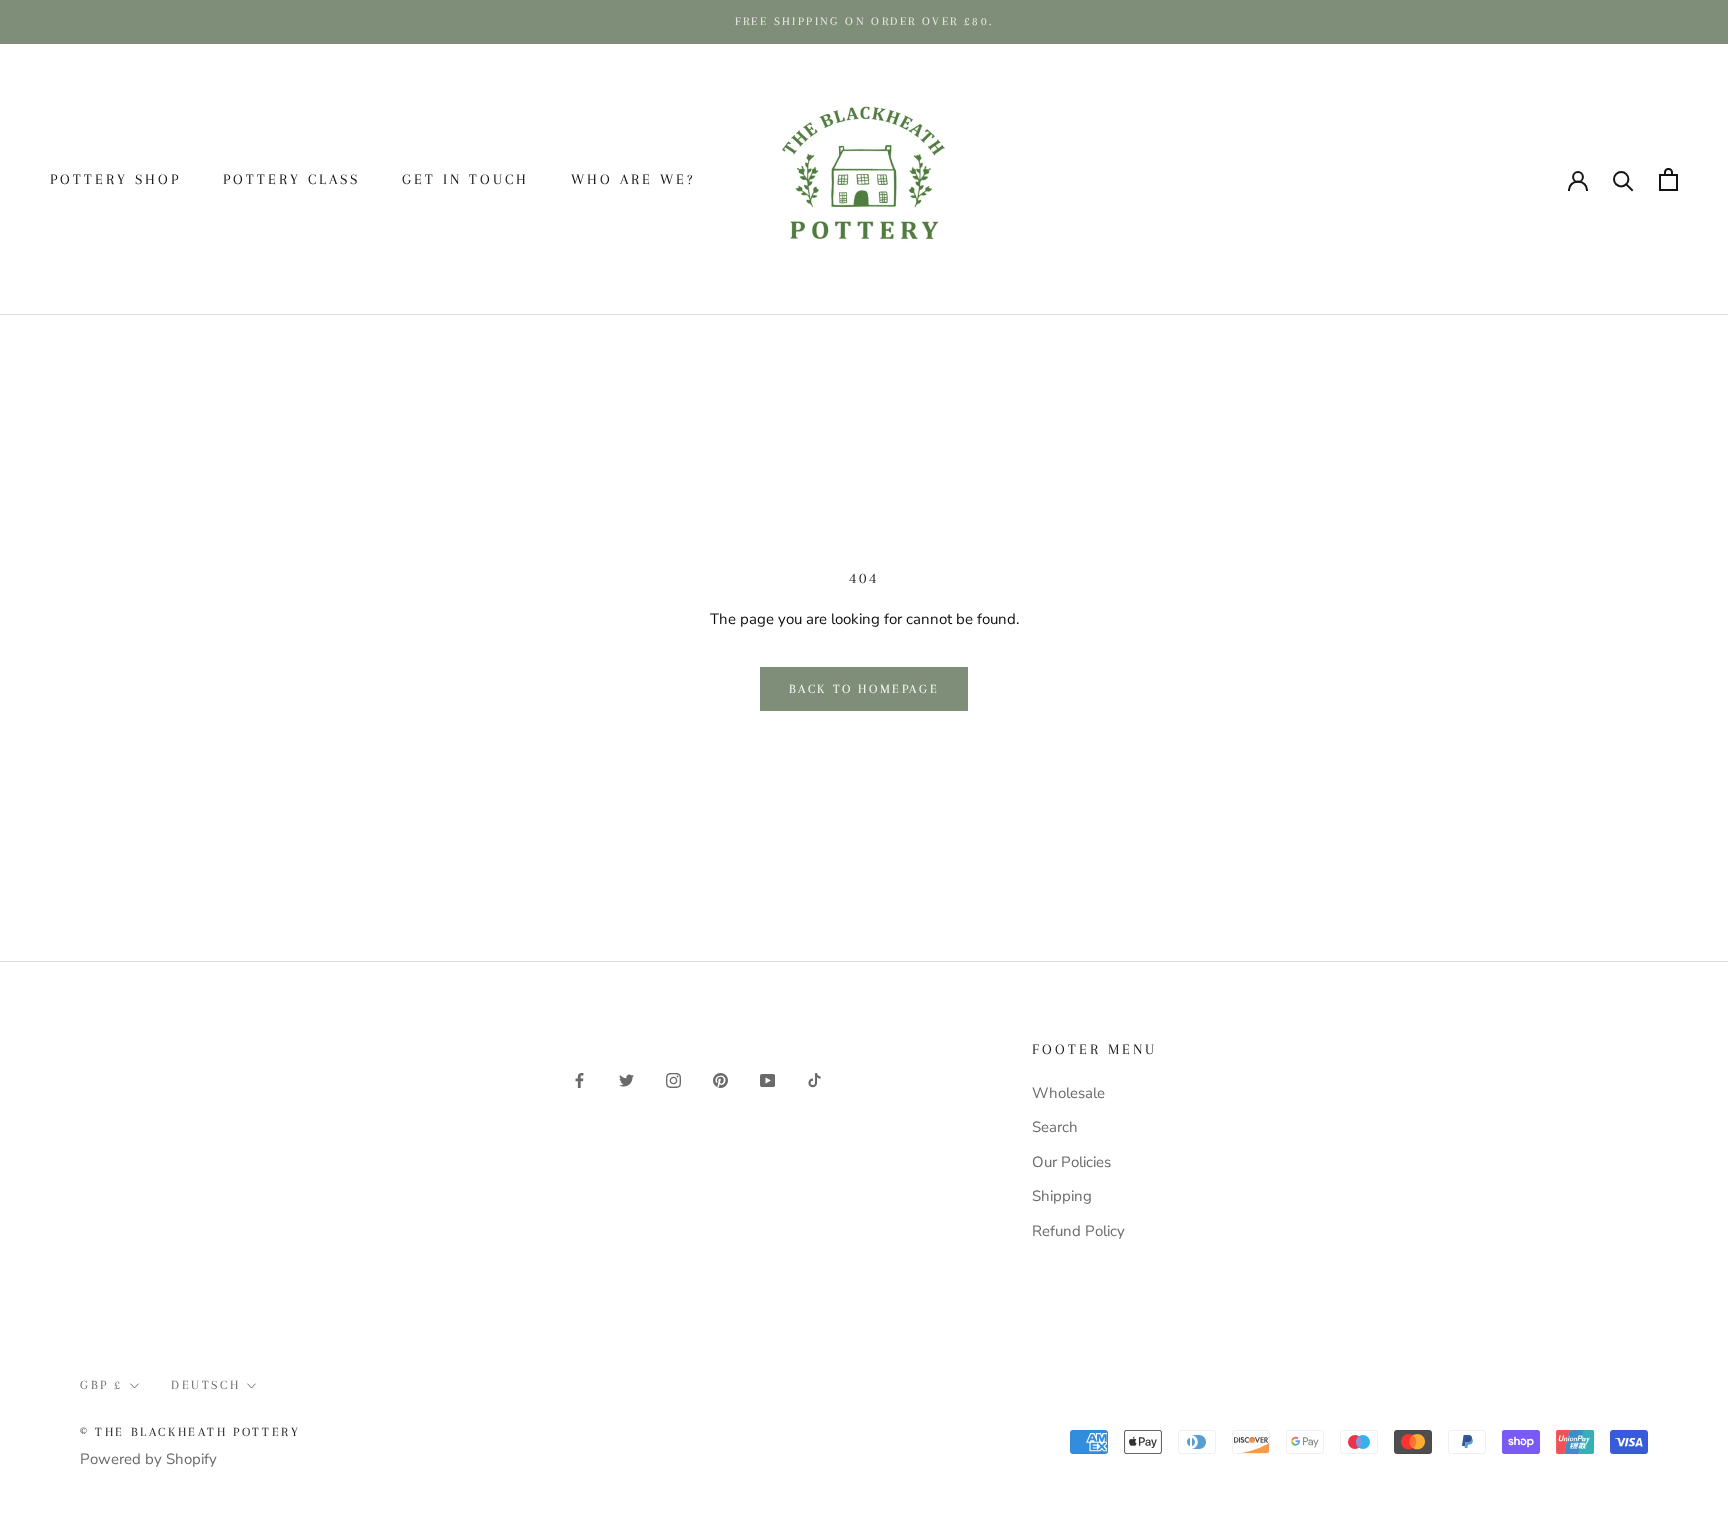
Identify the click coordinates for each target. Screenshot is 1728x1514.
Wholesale (1068, 1093)
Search (1055, 1127)
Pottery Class (291, 179)
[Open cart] (1668, 179)
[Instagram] (673, 1079)
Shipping (1062, 1196)
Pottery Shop (115, 179)
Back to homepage (864, 689)
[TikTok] (814, 1079)
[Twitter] (626, 1079)
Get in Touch (465, 179)
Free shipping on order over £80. (864, 21)
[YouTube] (767, 1079)
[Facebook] (579, 1079)
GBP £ (1381, 180)
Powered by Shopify (148, 1459)
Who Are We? (633, 179)
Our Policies (1071, 1162)
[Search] (1623, 179)
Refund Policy (1078, 1231)
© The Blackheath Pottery (190, 1432)
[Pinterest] (720, 1079)
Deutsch (1483, 180)
